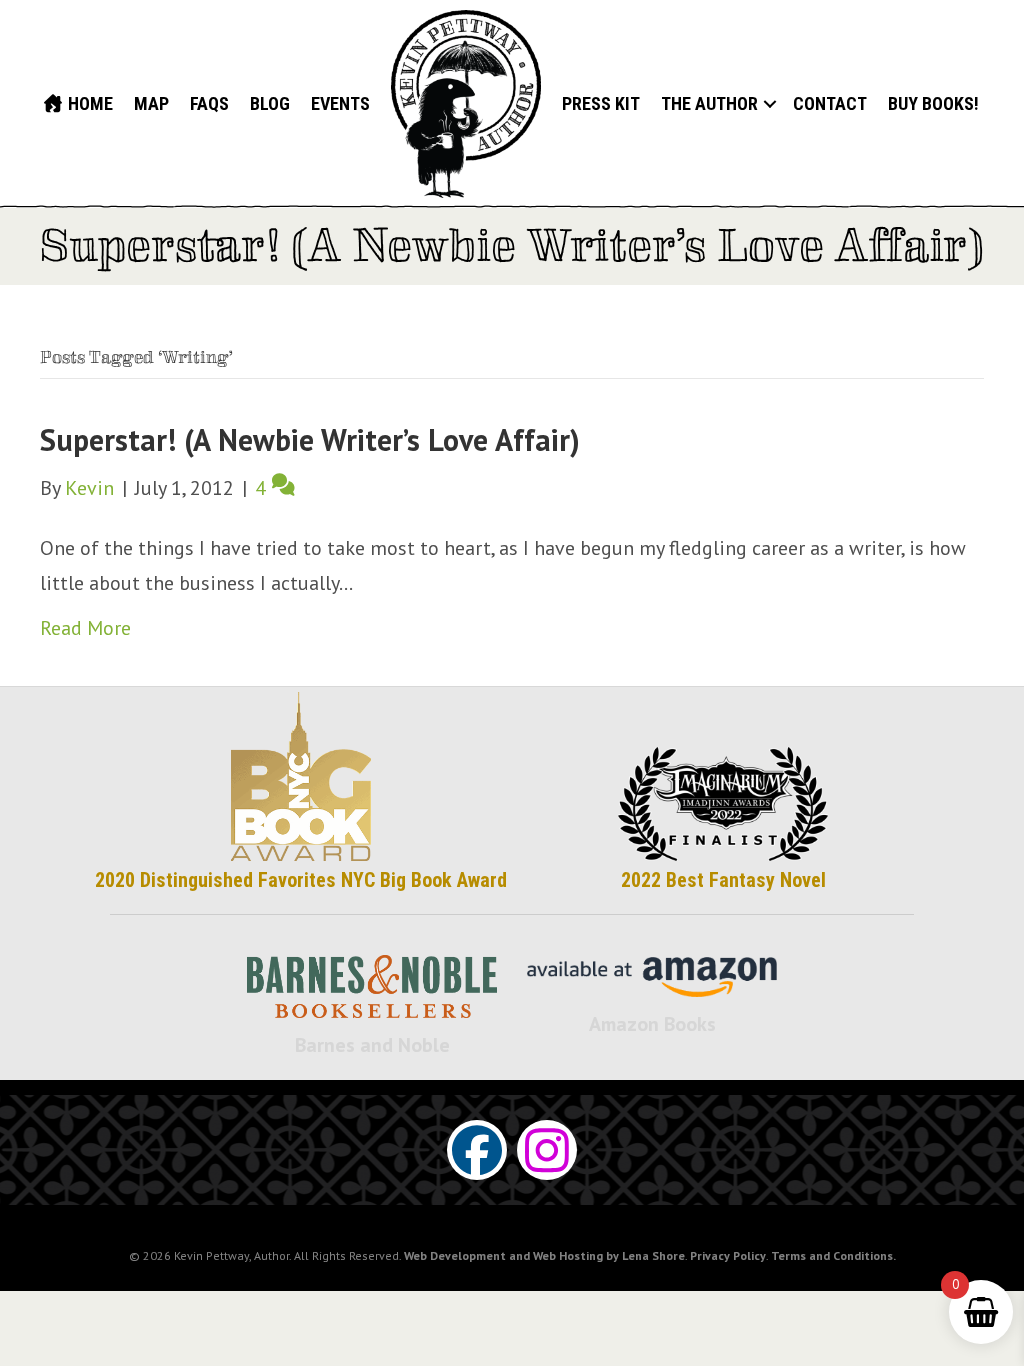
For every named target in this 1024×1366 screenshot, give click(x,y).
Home (88, 103)
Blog (270, 103)
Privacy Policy (728, 1255)
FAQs (209, 103)
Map (151, 103)
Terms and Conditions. (833, 1255)
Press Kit (601, 103)
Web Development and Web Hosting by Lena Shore (544, 1255)
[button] (770, 104)
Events (340, 103)
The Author (709, 103)
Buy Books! (933, 103)
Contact (830, 103)
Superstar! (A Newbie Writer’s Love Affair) (310, 439)
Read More (85, 628)
